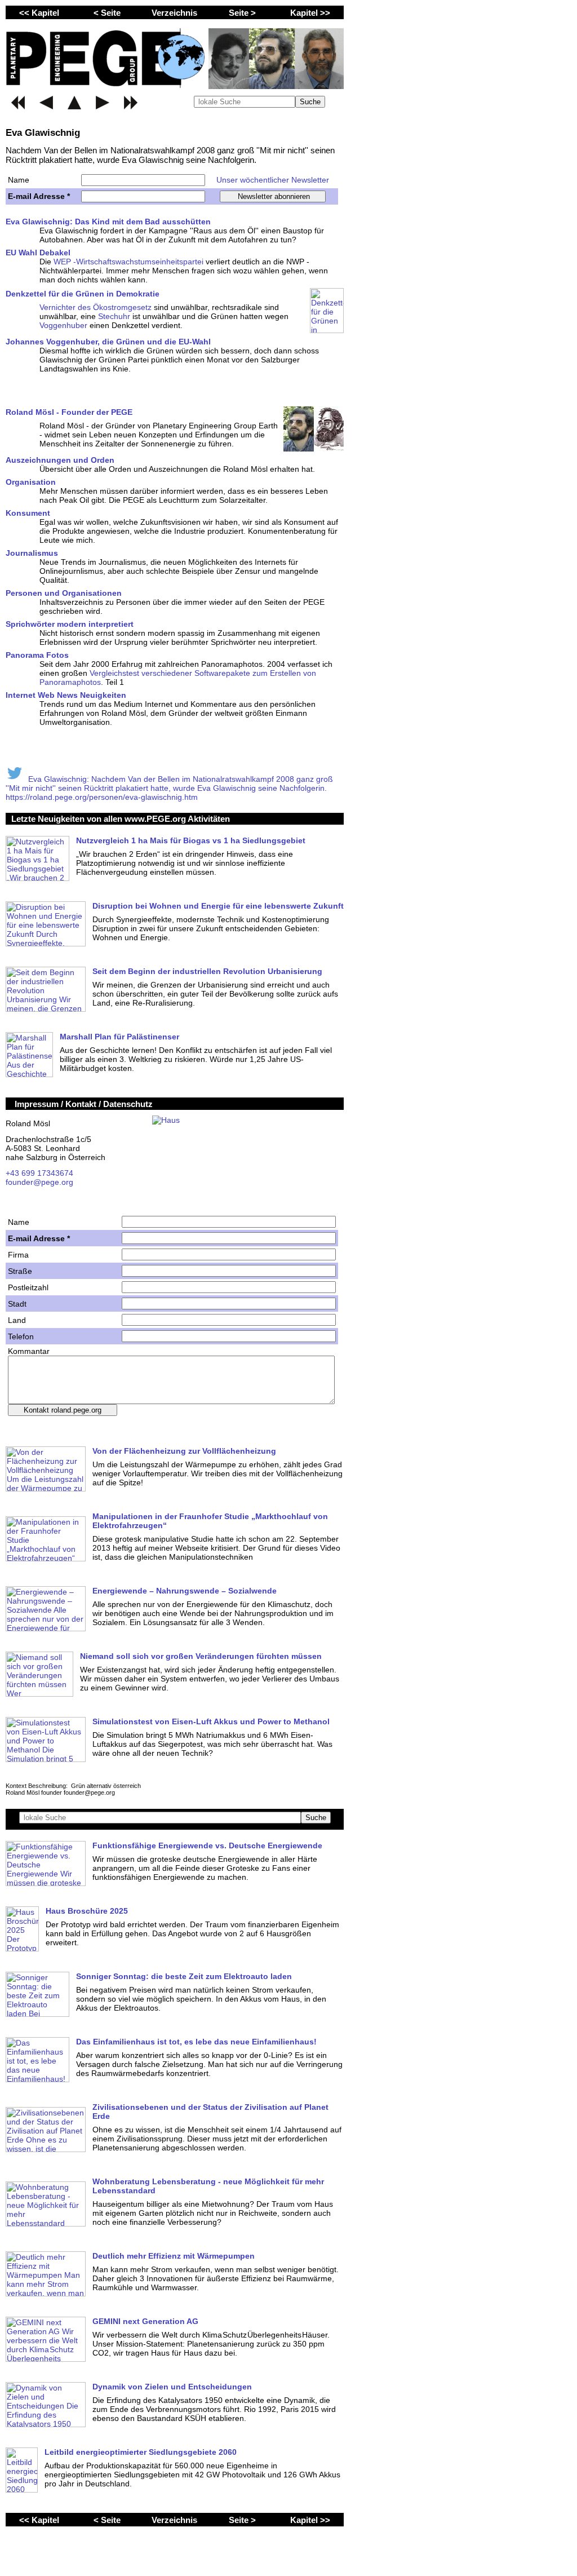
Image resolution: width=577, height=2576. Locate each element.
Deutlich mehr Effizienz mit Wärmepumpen (174, 2256)
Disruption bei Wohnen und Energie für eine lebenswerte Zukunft (218, 906)
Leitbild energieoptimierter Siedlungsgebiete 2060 (141, 2452)
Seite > (242, 13)
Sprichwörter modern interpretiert (70, 624)
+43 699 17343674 (39, 1173)
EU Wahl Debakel (38, 253)
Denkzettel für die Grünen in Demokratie (83, 294)
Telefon (21, 1336)
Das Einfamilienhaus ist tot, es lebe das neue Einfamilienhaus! (196, 2042)
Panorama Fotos (37, 655)
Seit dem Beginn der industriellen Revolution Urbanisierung (207, 971)
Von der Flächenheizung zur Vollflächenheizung (184, 1451)
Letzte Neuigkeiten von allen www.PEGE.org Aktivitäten (121, 819)
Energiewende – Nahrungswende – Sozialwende (185, 1591)
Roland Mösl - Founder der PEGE (69, 412)
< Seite (107, 13)
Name (19, 180)
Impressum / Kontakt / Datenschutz (84, 1104)
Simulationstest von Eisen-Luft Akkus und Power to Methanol (211, 1721)
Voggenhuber (63, 325)
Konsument (28, 513)
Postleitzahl (28, 1287)
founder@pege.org (39, 1182)
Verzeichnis (174, 13)
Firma (18, 1255)
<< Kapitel (39, 13)
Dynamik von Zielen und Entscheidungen (172, 2387)
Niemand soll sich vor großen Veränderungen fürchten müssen (201, 1656)
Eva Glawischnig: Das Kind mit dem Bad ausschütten (108, 222)
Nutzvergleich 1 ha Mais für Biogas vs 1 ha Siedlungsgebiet (191, 840)
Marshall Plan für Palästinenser (119, 1037)
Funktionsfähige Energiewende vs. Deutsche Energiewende (207, 1845)
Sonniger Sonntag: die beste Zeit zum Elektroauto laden (184, 1976)
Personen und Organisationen (64, 593)
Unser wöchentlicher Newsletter (273, 180)
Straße (20, 1271)
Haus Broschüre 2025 (87, 1911)
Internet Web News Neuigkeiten (66, 695)
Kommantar (29, 1351)
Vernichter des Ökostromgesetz (96, 307)
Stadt (17, 1304)
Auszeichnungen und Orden (60, 460)
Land (17, 1320)
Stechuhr (114, 316)
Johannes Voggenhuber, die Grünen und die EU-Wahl (108, 342)
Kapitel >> (310, 13)
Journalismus (32, 553)
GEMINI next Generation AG (145, 2321)
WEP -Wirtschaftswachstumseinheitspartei (128, 262)
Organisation (31, 482)
